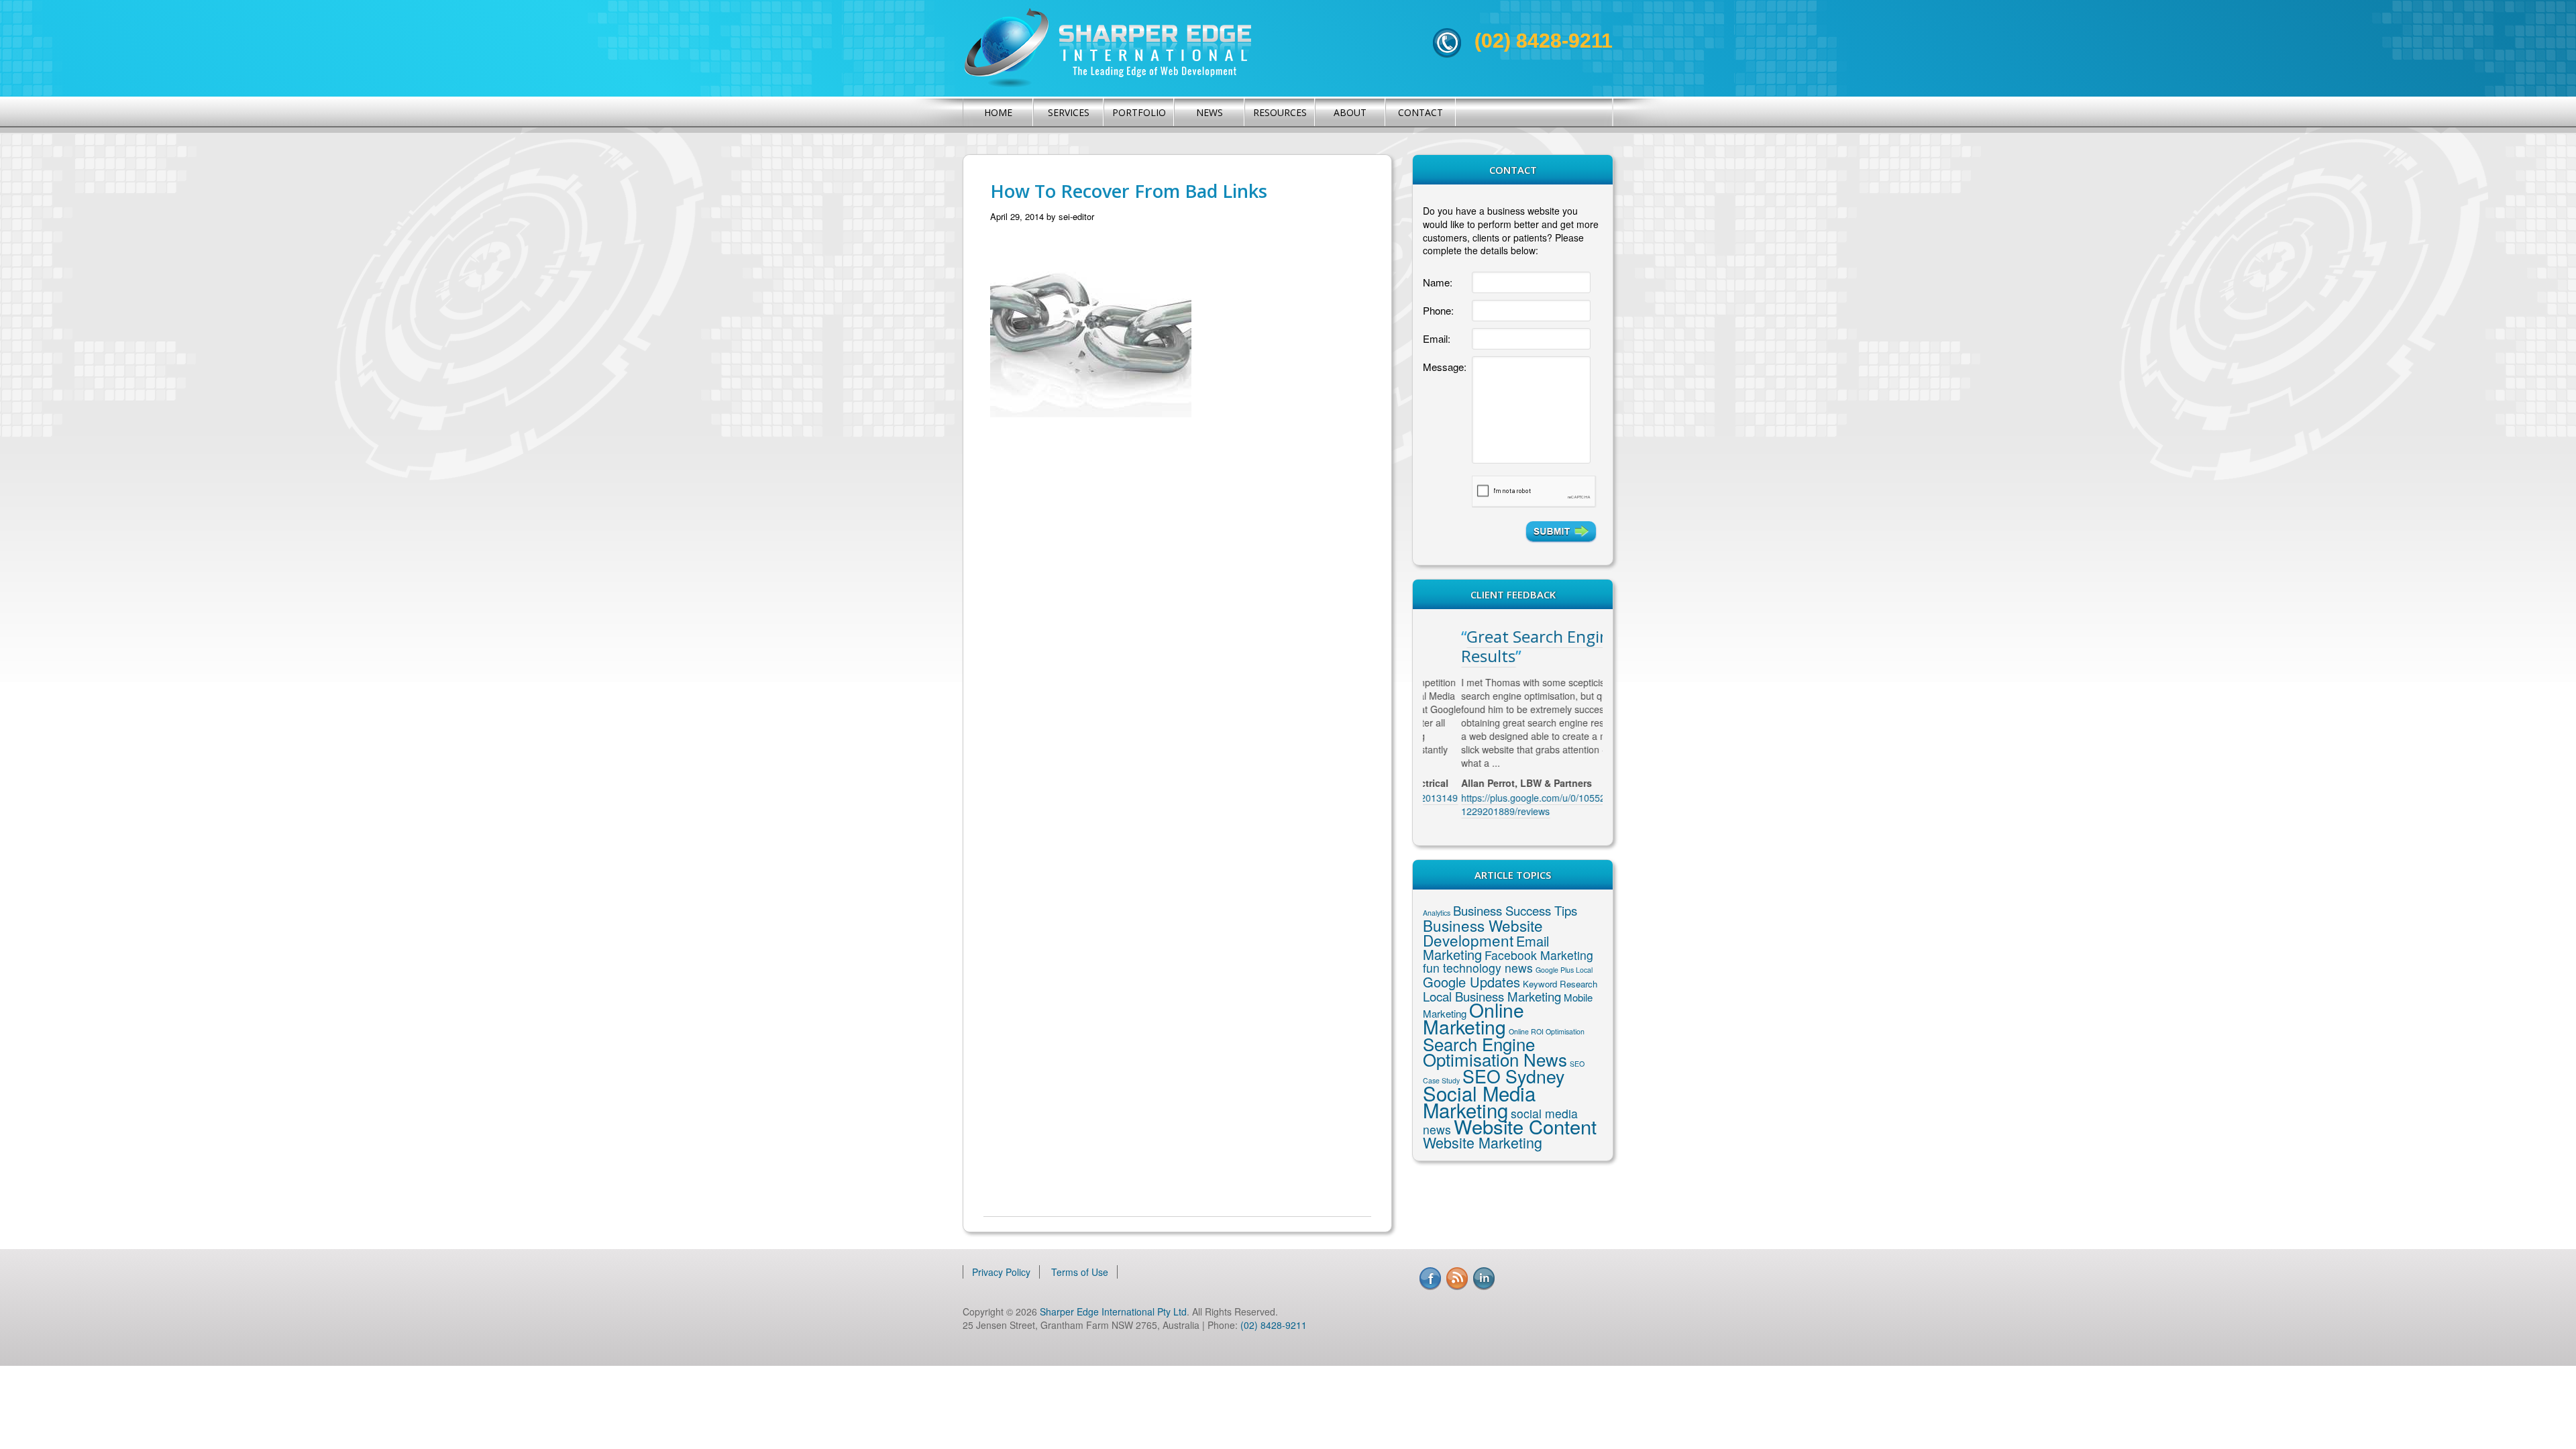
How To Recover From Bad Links (1129, 191)
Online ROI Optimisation (1547, 1031)
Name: (1438, 282)
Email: (1437, 338)
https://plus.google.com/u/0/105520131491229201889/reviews (1511, 804)
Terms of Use (1080, 1272)
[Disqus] (1177, 643)
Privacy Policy (1001, 1272)
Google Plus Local (1564, 970)
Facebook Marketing (1539, 955)
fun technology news (1478, 968)
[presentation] (1534, 492)
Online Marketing (1473, 1018)
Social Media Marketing (1479, 1101)
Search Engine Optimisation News (1495, 1051)
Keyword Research (1560, 984)
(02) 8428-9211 (1544, 41)
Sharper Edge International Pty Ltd (1113, 1311)
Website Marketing (1483, 1142)
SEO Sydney (1513, 1076)
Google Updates (1471, 982)
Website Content (1525, 1126)
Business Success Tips (1515, 910)
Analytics (1437, 913)
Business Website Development (1483, 932)
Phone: (1438, 310)
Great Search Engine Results (1501, 646)
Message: (1445, 367)
